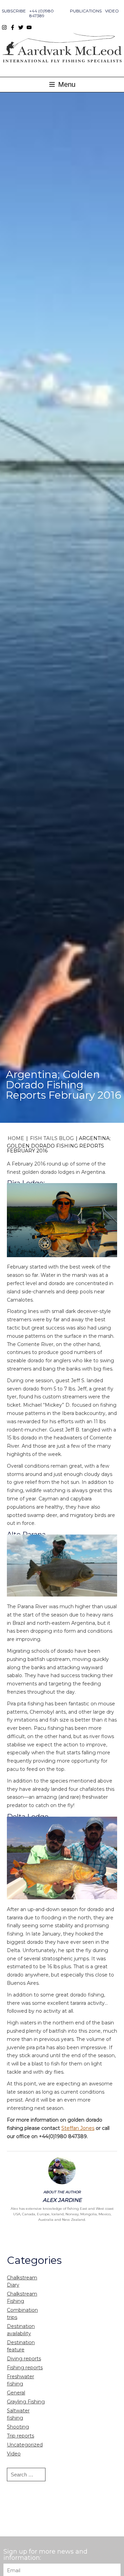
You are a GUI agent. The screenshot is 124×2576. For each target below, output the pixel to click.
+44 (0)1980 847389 (42, 13)
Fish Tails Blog (52, 1138)
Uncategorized (25, 2445)
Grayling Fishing (26, 2402)
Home (16, 1138)
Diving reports (24, 2359)
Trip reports (20, 2436)
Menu (66, 84)
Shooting (18, 2427)
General (16, 2393)
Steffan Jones (78, 2128)
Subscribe (14, 11)
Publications (86, 11)
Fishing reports (25, 2368)
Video (112, 11)
